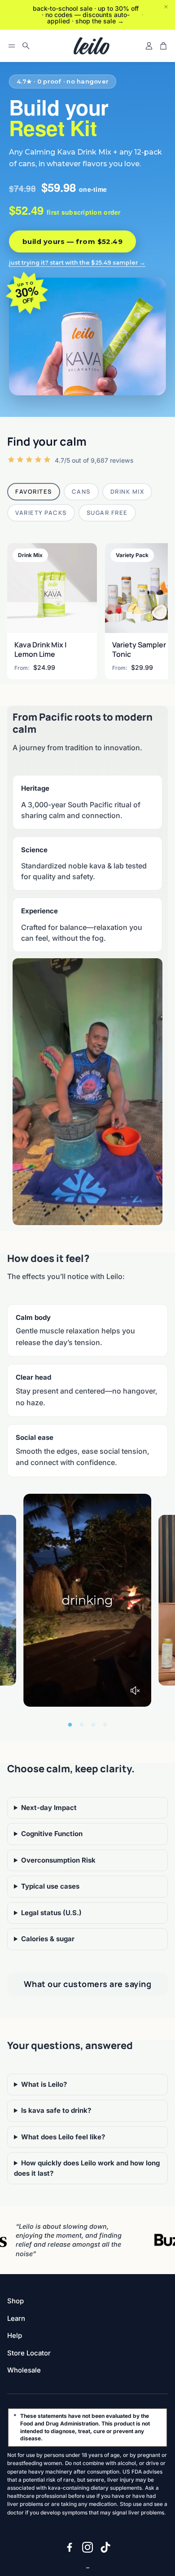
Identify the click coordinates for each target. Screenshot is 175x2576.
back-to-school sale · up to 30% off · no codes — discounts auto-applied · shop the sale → (86, 15)
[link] (52, 611)
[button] (12, 46)
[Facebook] (70, 2547)
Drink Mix (127, 491)
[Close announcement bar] (166, 7)
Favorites (34, 491)
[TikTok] (105, 2547)
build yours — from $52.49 (72, 241)
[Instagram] (87, 2547)
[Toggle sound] (135, 1691)
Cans (81, 491)
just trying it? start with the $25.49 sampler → (77, 263)
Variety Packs (41, 513)
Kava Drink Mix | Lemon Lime (41, 649)
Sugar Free (107, 513)
